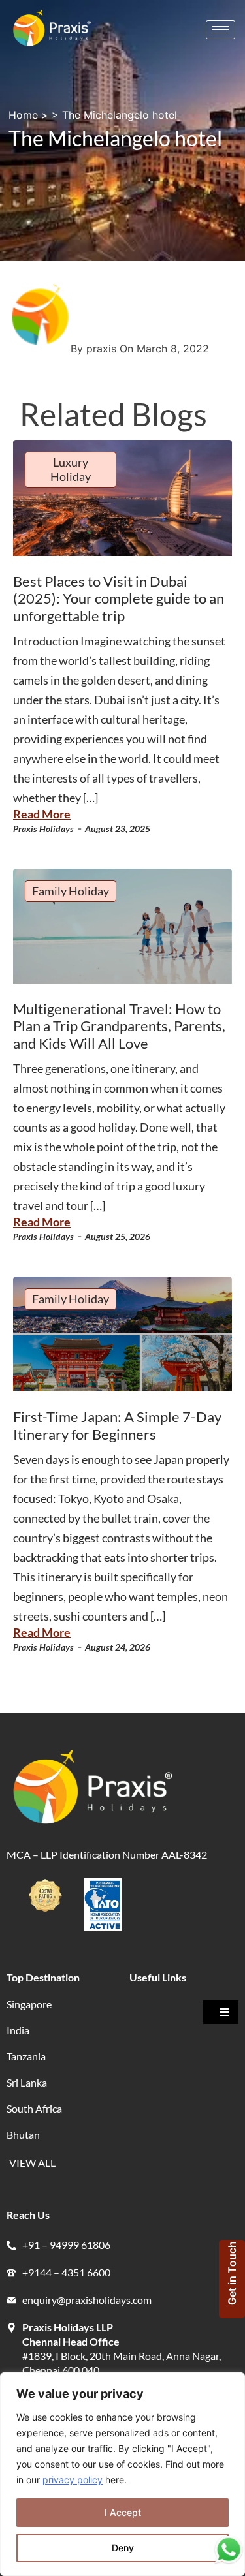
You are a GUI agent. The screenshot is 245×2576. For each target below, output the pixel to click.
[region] (122, 2474)
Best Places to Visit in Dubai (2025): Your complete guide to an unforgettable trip (119, 598)
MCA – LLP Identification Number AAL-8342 (108, 1854)
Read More (42, 814)
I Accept (123, 2512)
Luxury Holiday (71, 469)
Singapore (29, 2004)
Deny (123, 2548)
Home (23, 115)
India (18, 2030)
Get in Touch (232, 2273)
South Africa (34, 2108)
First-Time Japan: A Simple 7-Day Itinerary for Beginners (117, 1425)
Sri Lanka (27, 2082)
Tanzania (26, 2056)
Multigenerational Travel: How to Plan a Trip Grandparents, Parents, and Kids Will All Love (119, 1026)
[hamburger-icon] (220, 30)
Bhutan (23, 2134)
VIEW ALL (32, 2163)
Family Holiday (71, 891)
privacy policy (73, 2480)
